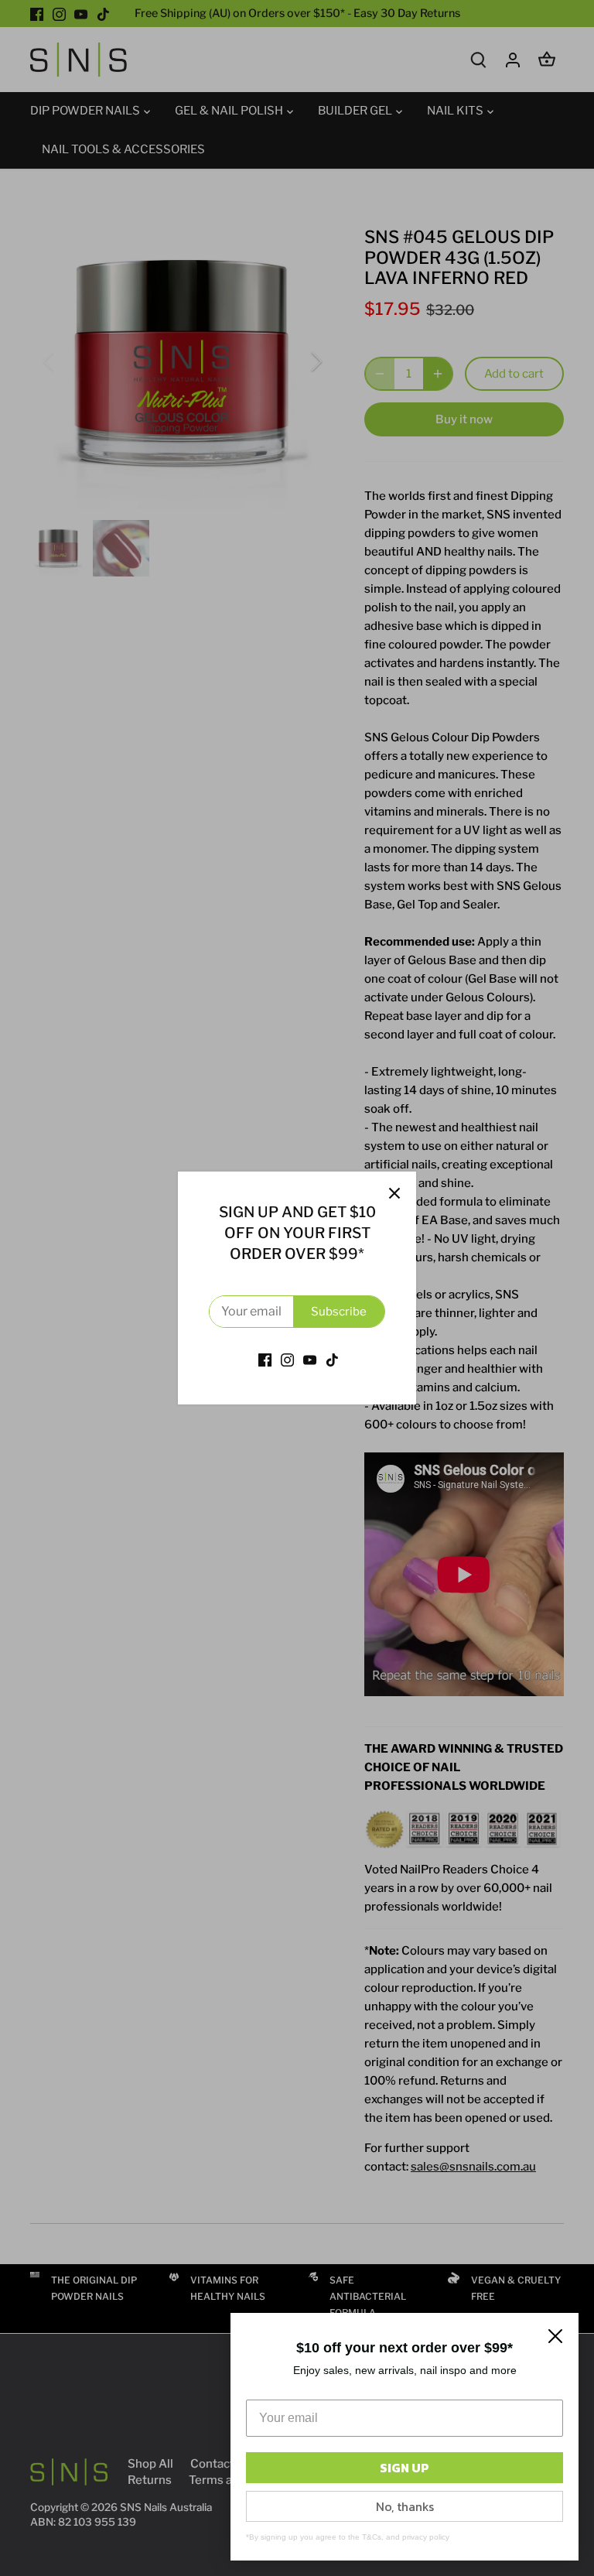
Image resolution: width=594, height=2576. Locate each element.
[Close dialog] (555, 2336)
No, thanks (405, 2506)
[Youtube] (310, 1359)
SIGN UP (405, 2468)
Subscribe (339, 1312)
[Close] (394, 1193)
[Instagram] (287, 1359)
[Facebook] (265, 1359)
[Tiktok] (332, 1359)
